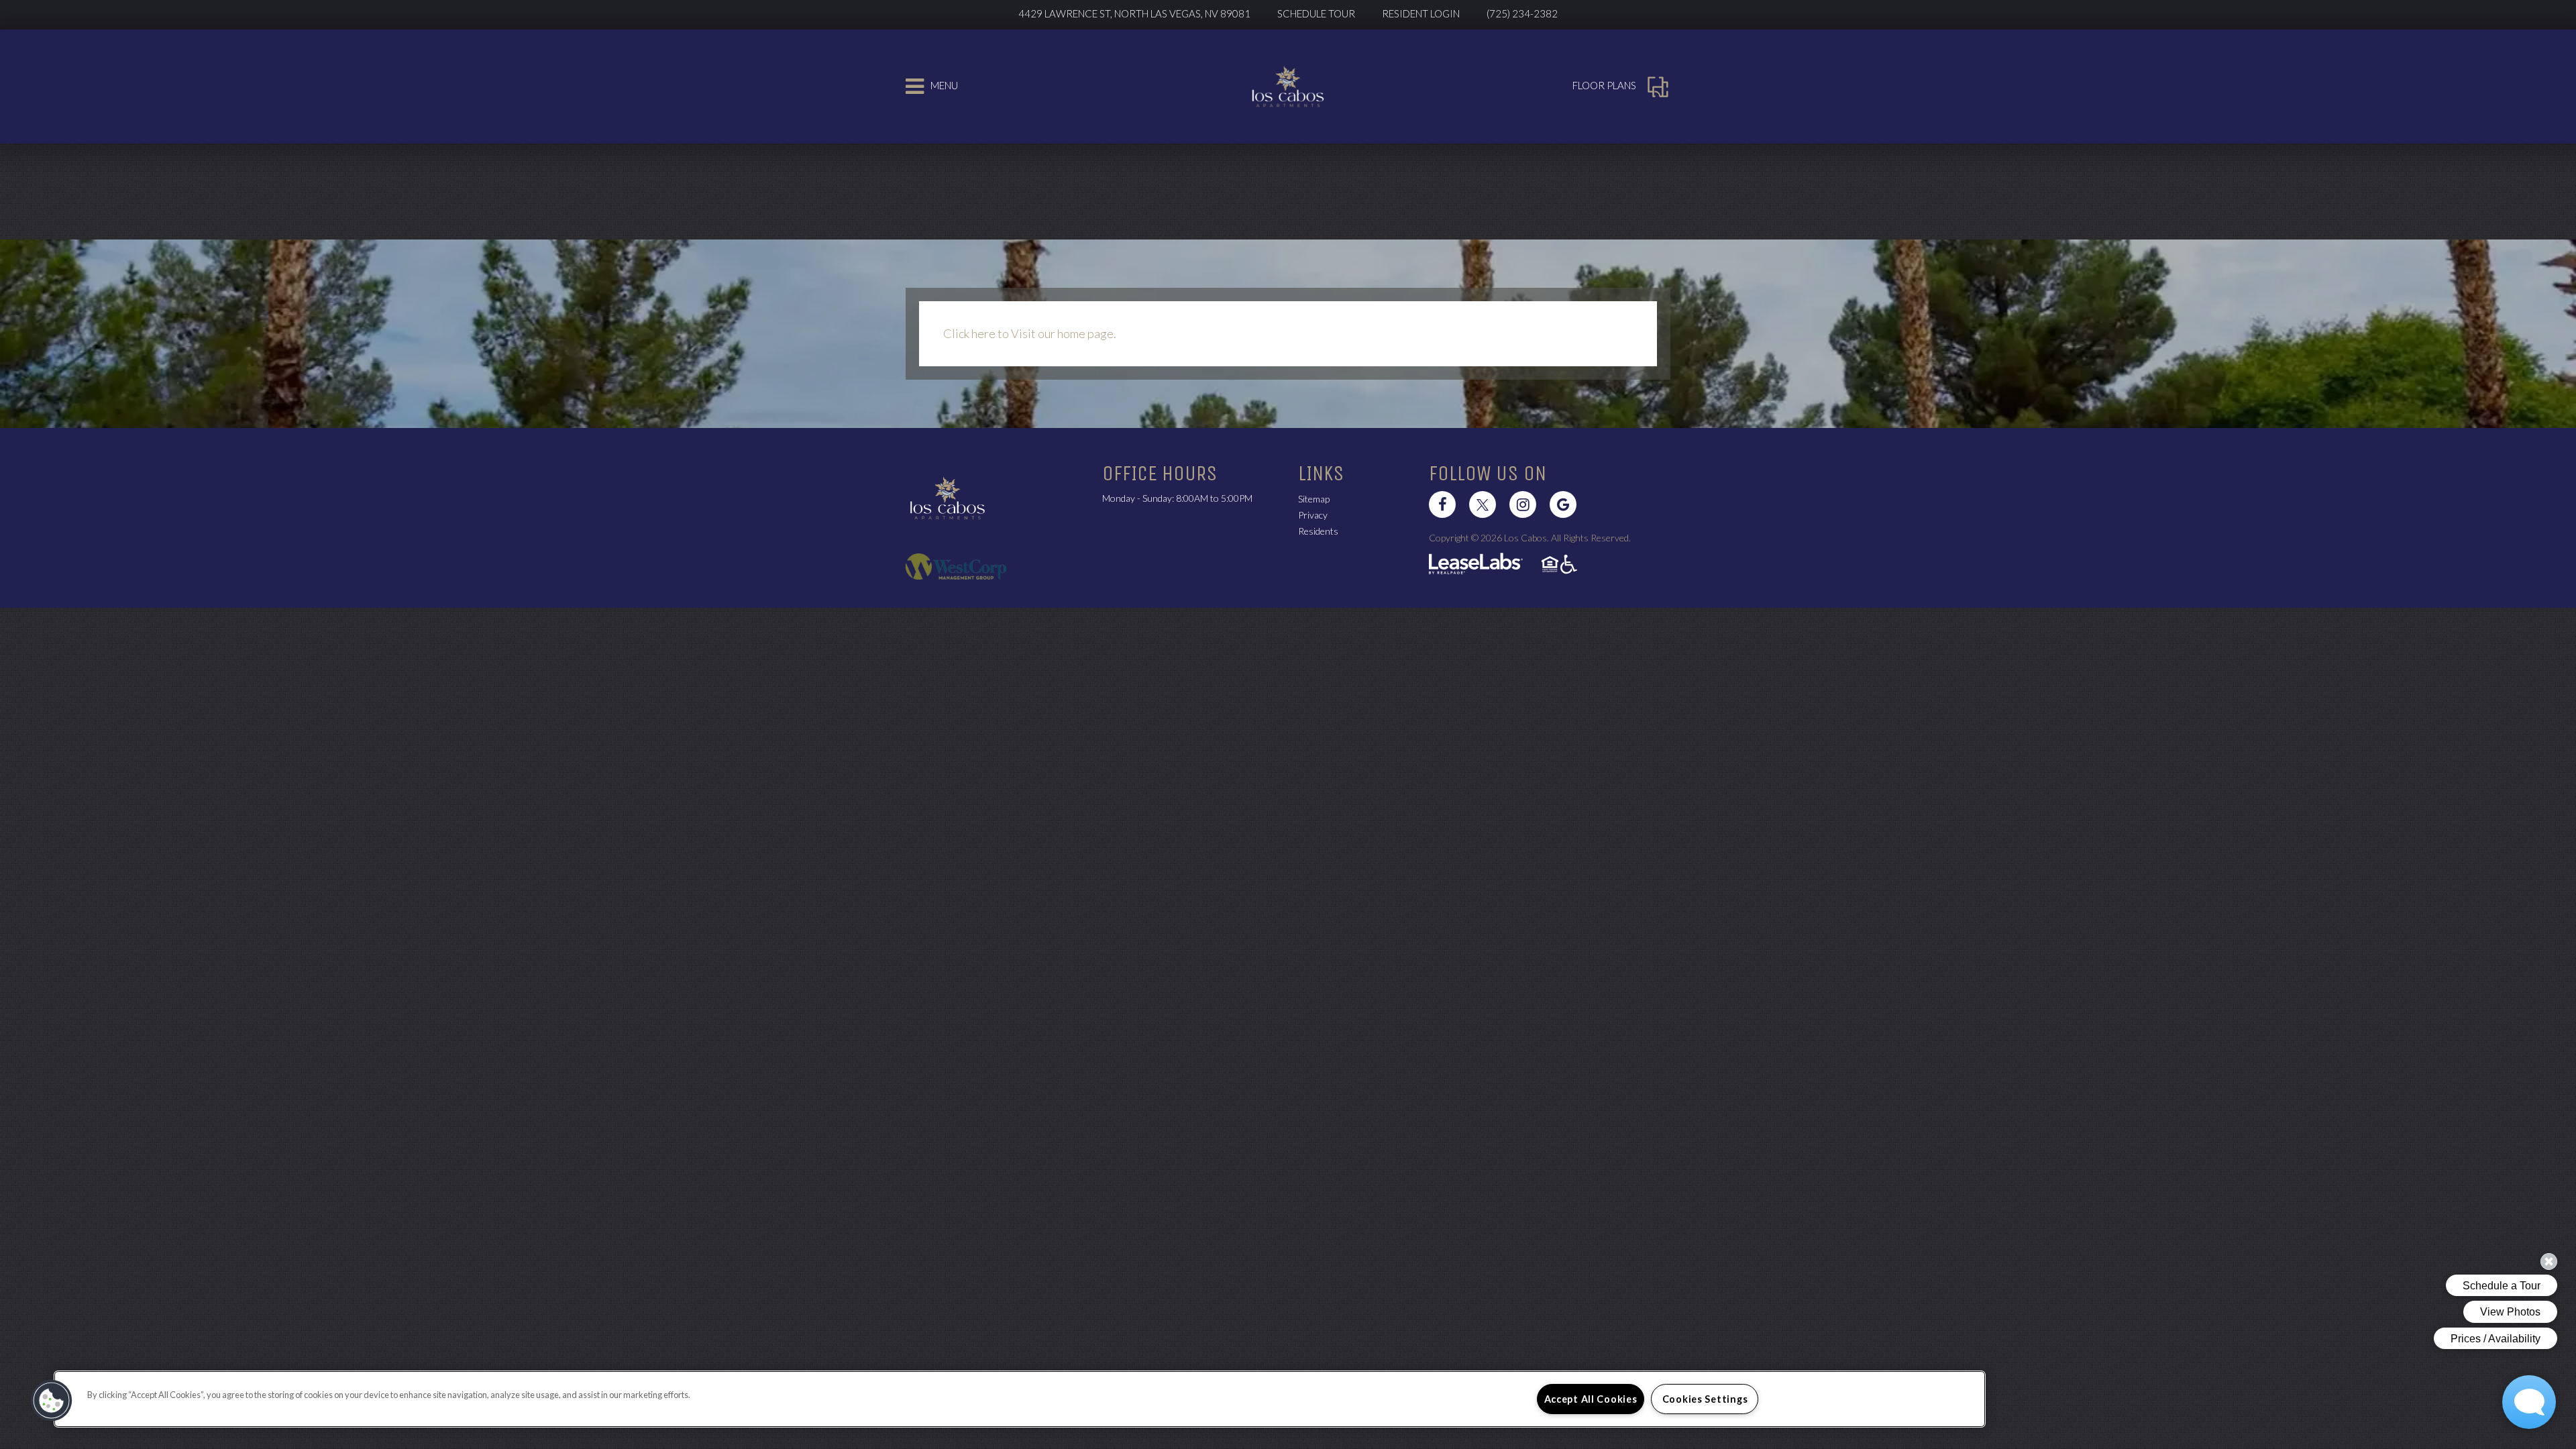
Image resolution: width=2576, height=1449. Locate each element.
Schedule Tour (1316, 13)
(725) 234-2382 (1522, 13)
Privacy (1313, 515)
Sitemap (1314, 499)
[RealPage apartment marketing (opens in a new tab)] (1476, 565)
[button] (1442, 504)
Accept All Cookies (1591, 1399)
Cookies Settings (1705, 1399)
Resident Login (1428, 13)
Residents (1318, 531)
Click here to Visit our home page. (1030, 333)
